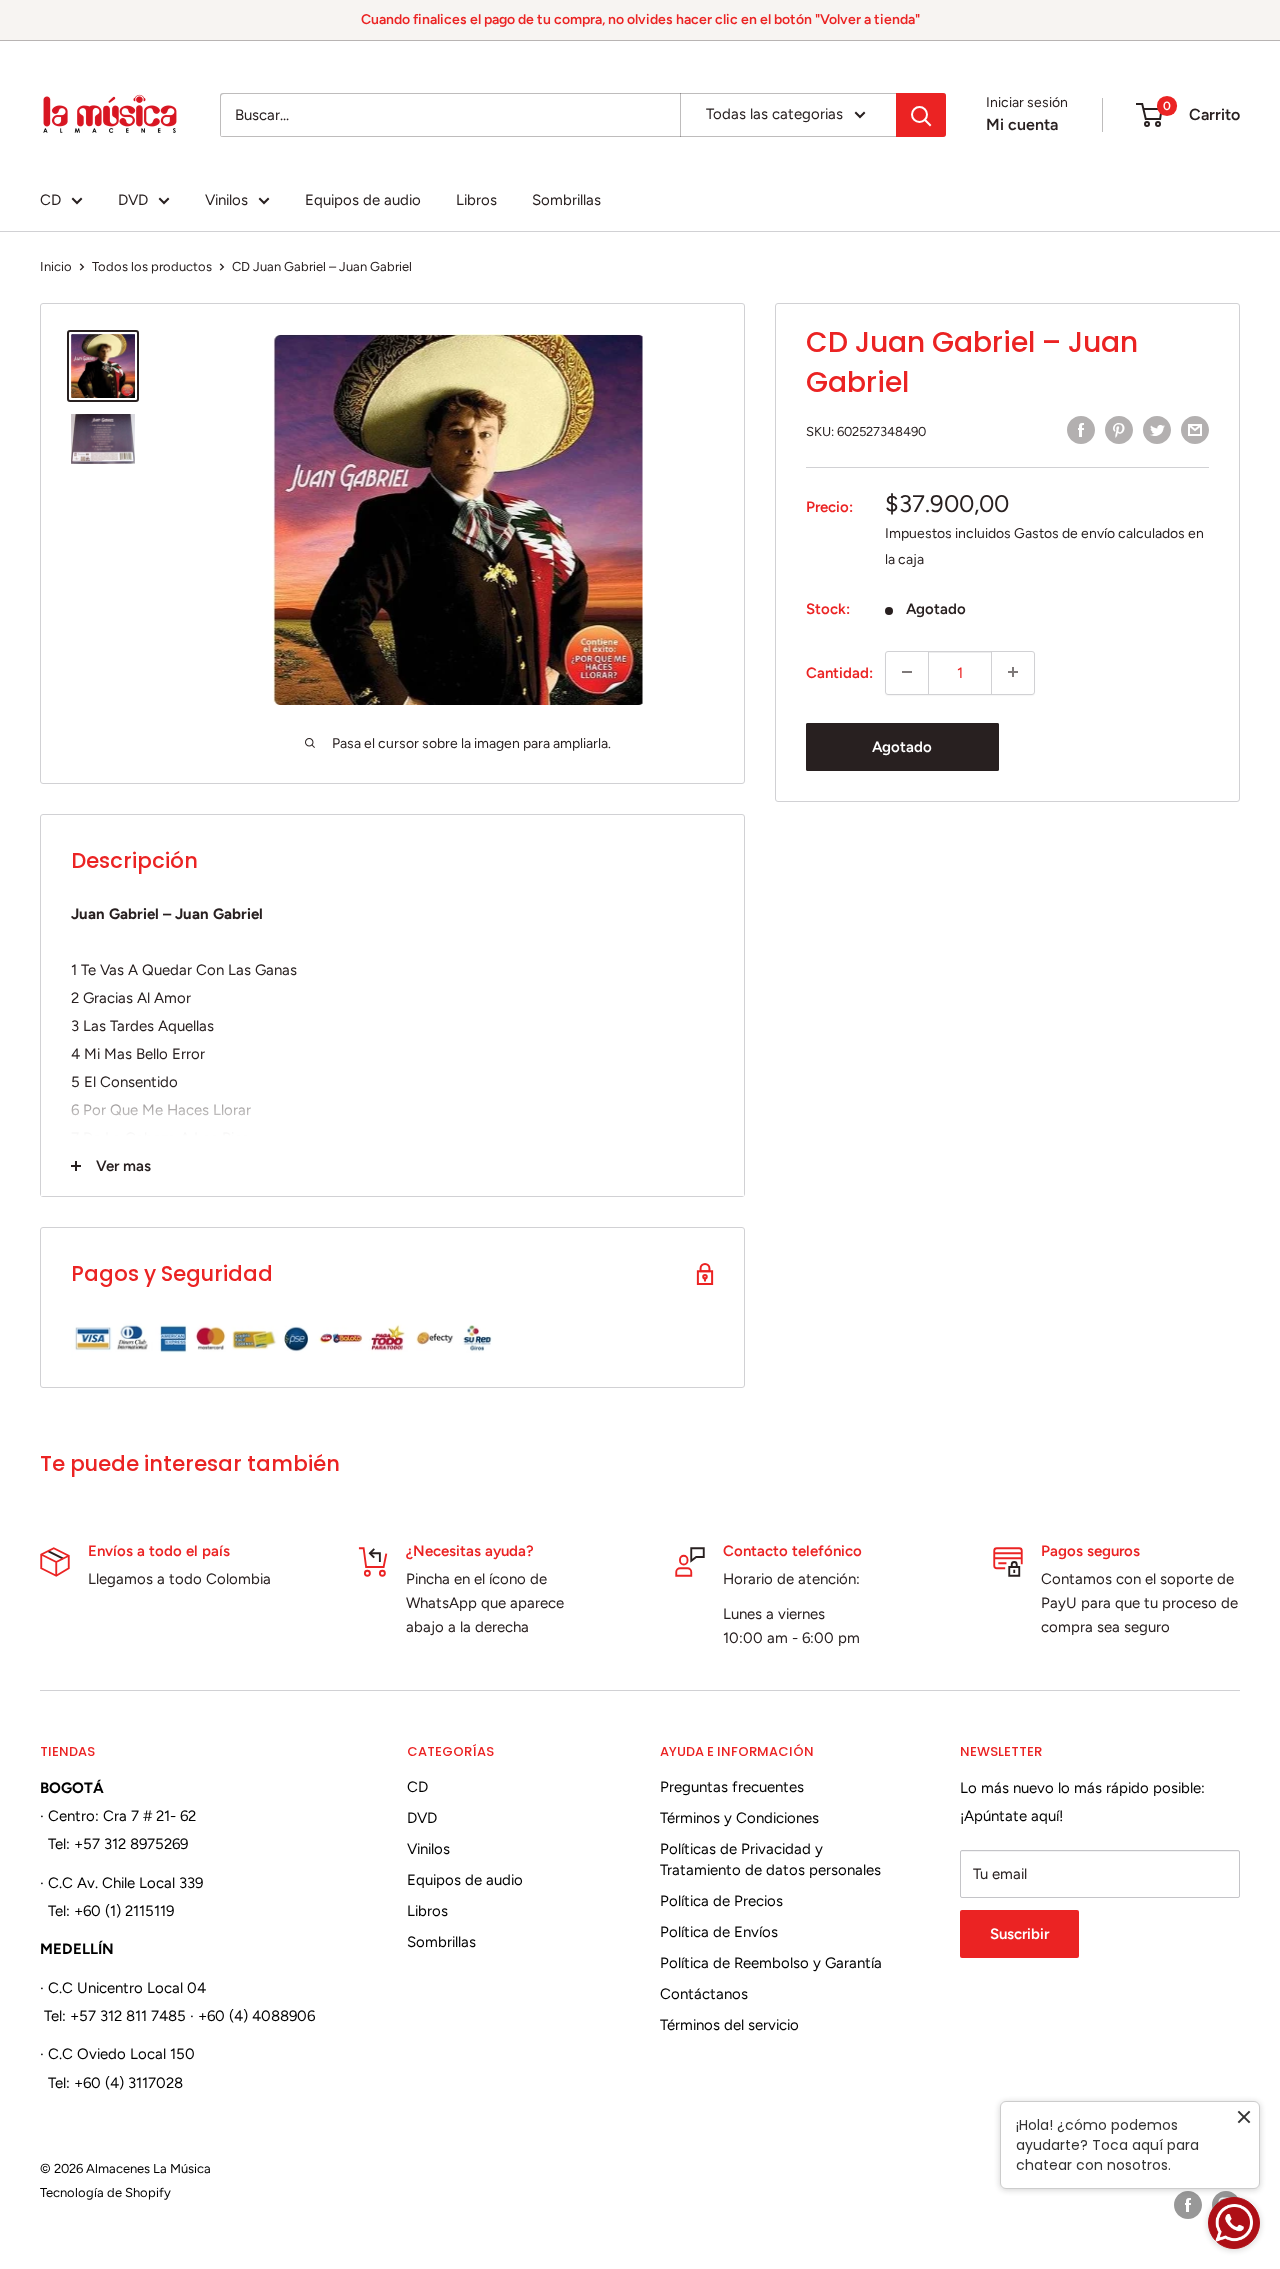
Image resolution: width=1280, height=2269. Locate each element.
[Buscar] (921, 115)
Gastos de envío (1064, 532)
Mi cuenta (1022, 124)
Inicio (56, 266)
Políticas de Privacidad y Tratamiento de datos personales (770, 1859)
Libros (476, 200)
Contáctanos (704, 1994)
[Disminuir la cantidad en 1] (907, 672)
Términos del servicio (729, 2025)
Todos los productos (152, 266)
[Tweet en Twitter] (1157, 429)
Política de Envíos (719, 1932)
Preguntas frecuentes (732, 1787)
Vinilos (226, 200)
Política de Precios (721, 1901)
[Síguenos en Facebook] (1188, 2205)
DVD (133, 200)
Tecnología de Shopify (105, 2192)
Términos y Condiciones (739, 1818)
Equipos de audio (363, 200)
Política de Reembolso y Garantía (771, 1963)
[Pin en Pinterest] (1119, 429)
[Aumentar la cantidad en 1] (1013, 672)
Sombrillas (566, 200)
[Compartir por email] (1195, 429)
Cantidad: (839, 672)
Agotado (902, 746)
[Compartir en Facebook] (1081, 429)
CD (50, 200)
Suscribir (1019, 1934)
